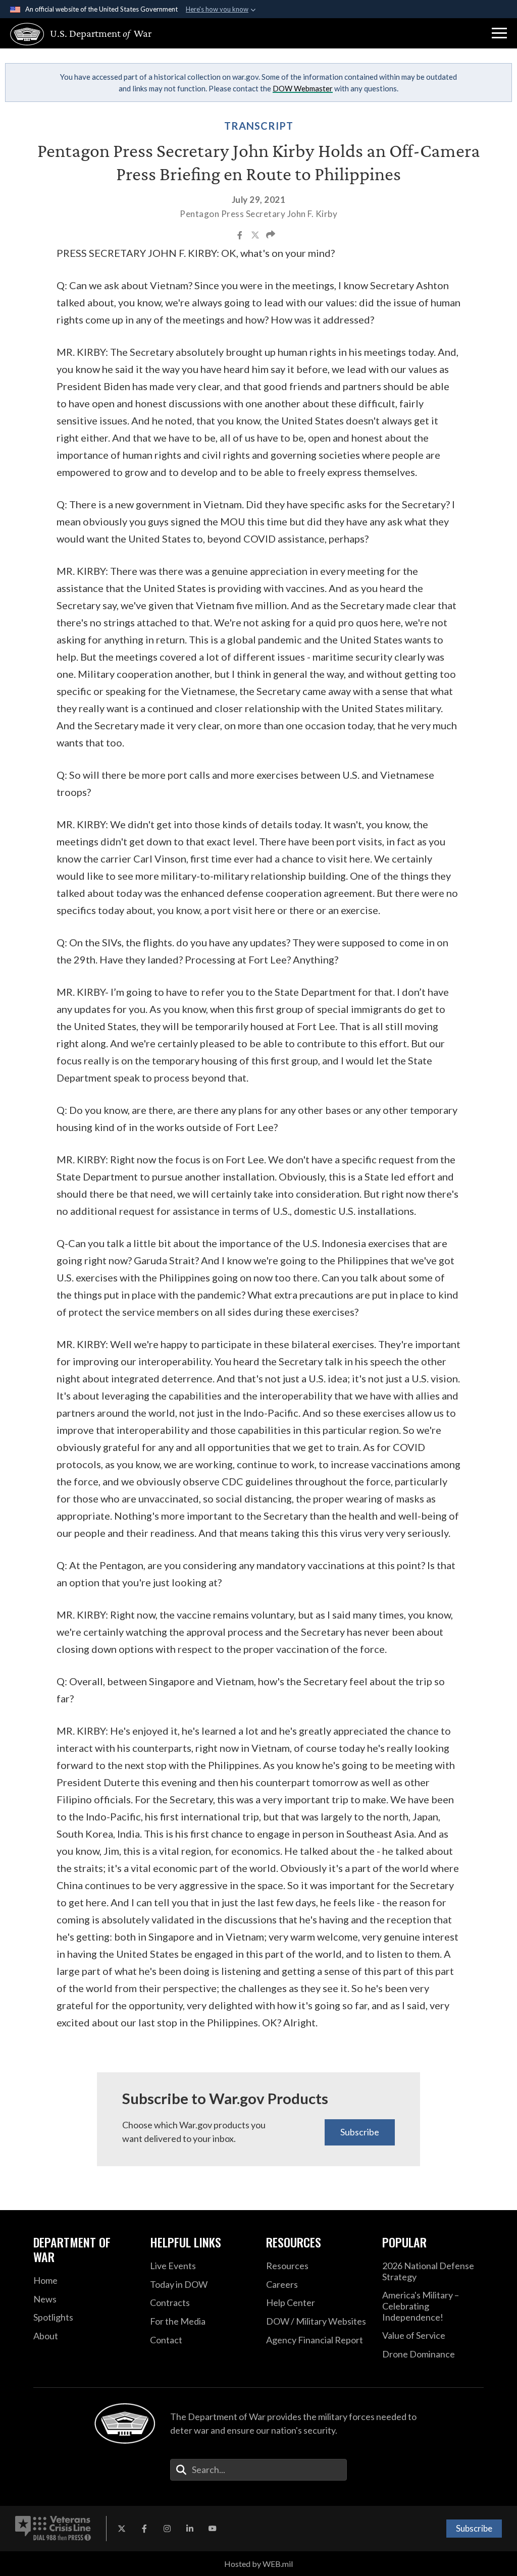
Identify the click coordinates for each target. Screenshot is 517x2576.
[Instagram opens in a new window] (167, 2529)
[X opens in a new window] (122, 2529)
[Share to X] (256, 236)
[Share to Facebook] (241, 236)
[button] (499, 33)
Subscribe (360, 2132)
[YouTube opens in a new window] (213, 2529)
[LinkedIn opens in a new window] (190, 2529)
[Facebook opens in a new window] (144, 2529)
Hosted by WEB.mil (258, 2564)
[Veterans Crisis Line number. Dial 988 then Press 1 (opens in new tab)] (53, 2529)
